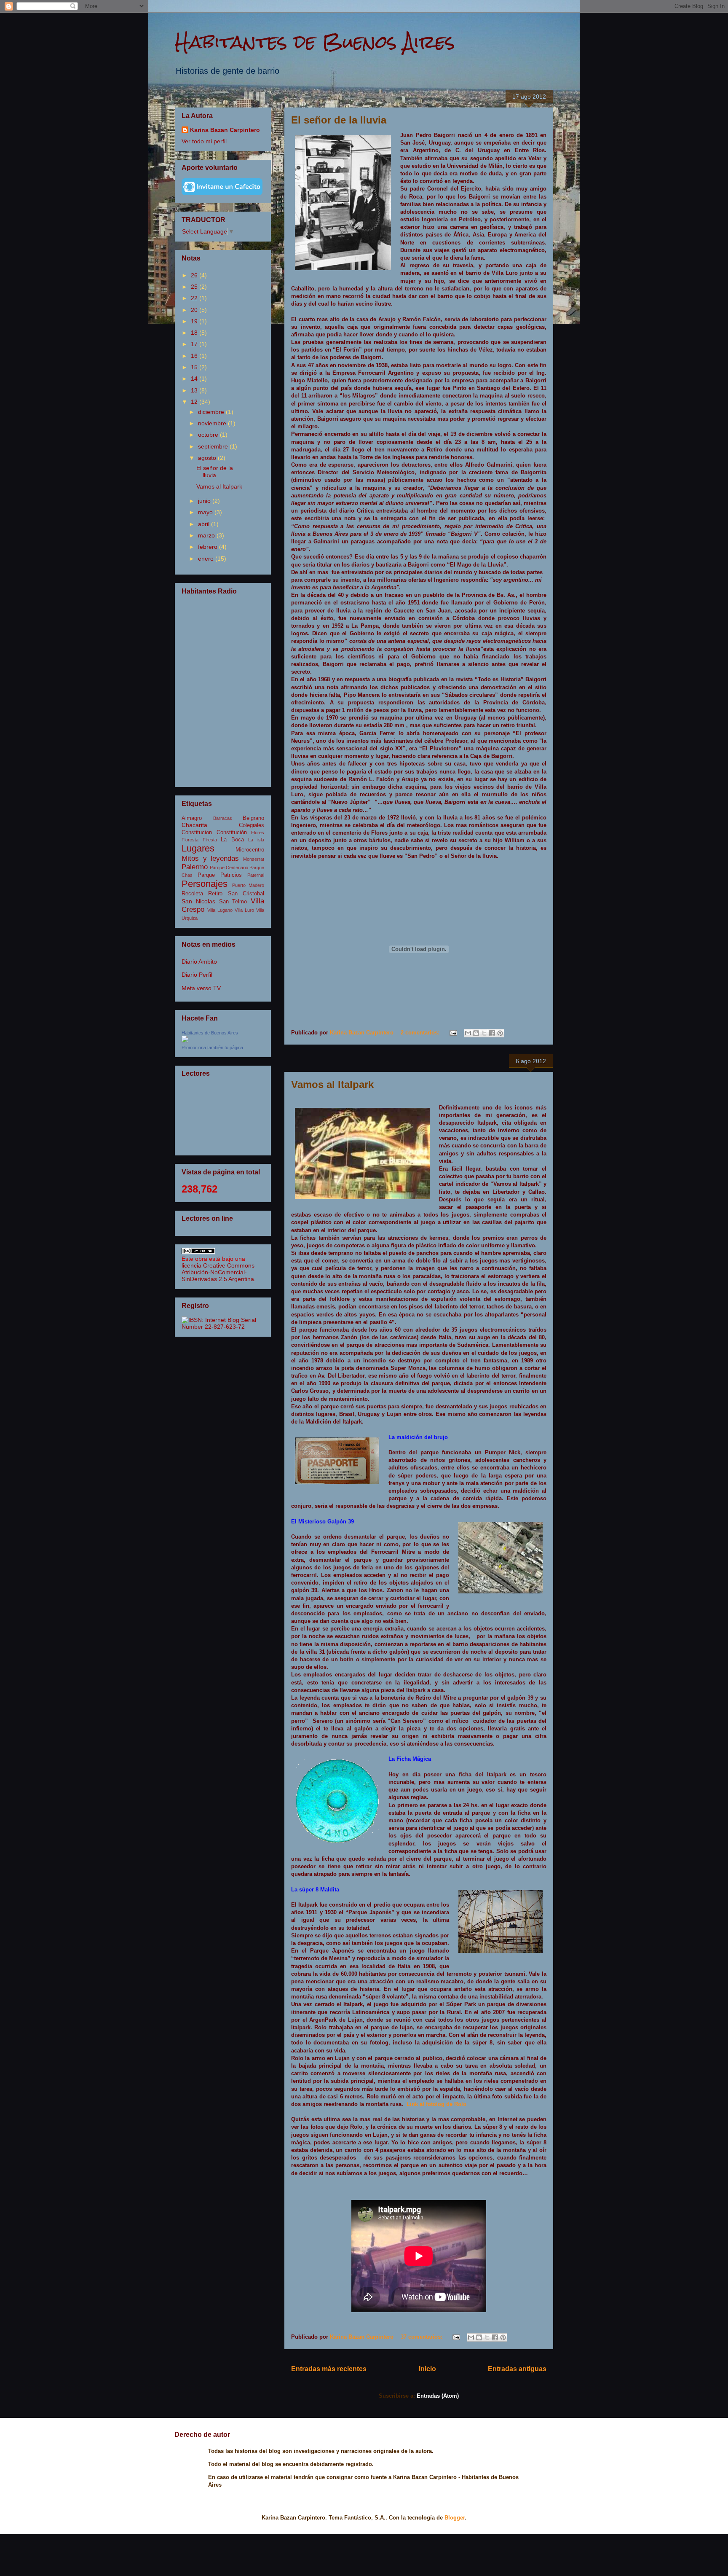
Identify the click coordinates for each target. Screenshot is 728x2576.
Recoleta (192, 894)
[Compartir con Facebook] (492, 1033)
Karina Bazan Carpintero (225, 130)
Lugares (198, 848)
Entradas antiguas (517, 2369)
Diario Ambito (199, 962)
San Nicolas (198, 901)
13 (195, 390)
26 (195, 275)
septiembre (214, 446)
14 (195, 379)
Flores (258, 833)
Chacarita (194, 825)
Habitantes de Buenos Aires (315, 42)
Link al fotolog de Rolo (436, 2104)
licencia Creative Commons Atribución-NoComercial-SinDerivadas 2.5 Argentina (218, 1272)
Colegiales (252, 825)
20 (195, 310)
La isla (256, 840)
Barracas (223, 818)
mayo (206, 512)
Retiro (215, 894)
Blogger (455, 2518)
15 (195, 367)
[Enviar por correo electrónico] (468, 1033)
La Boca (232, 840)
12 (195, 402)
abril (205, 524)
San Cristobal (246, 894)
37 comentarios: (422, 2337)
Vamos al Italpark (332, 1084)
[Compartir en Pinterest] (500, 1033)
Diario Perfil (197, 975)
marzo (207, 535)
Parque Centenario (229, 868)
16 (195, 356)
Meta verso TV (201, 988)
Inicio (427, 2369)
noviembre (213, 423)
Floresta (190, 840)
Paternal (256, 875)
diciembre (212, 412)
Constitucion (197, 833)
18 (195, 333)
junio (205, 501)
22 (195, 298)
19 (195, 321)
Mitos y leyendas (210, 858)
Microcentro (250, 850)
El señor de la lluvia (339, 120)
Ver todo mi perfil (204, 141)
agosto (208, 458)
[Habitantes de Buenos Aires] (185, 1040)
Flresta (210, 840)
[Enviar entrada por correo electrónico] (453, 1033)
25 (195, 287)
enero (207, 559)
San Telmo (233, 902)
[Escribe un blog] (476, 1033)
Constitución (232, 833)
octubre (209, 435)
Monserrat (254, 859)
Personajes (205, 884)
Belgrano (253, 818)
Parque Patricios (220, 875)
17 (195, 344)
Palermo (195, 867)
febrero (209, 547)
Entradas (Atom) (438, 2396)
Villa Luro (244, 910)
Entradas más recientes (329, 2369)
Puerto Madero (248, 885)
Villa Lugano (220, 910)
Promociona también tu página (212, 1048)
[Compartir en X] (484, 1033)
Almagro (192, 818)
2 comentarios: (421, 1033)
